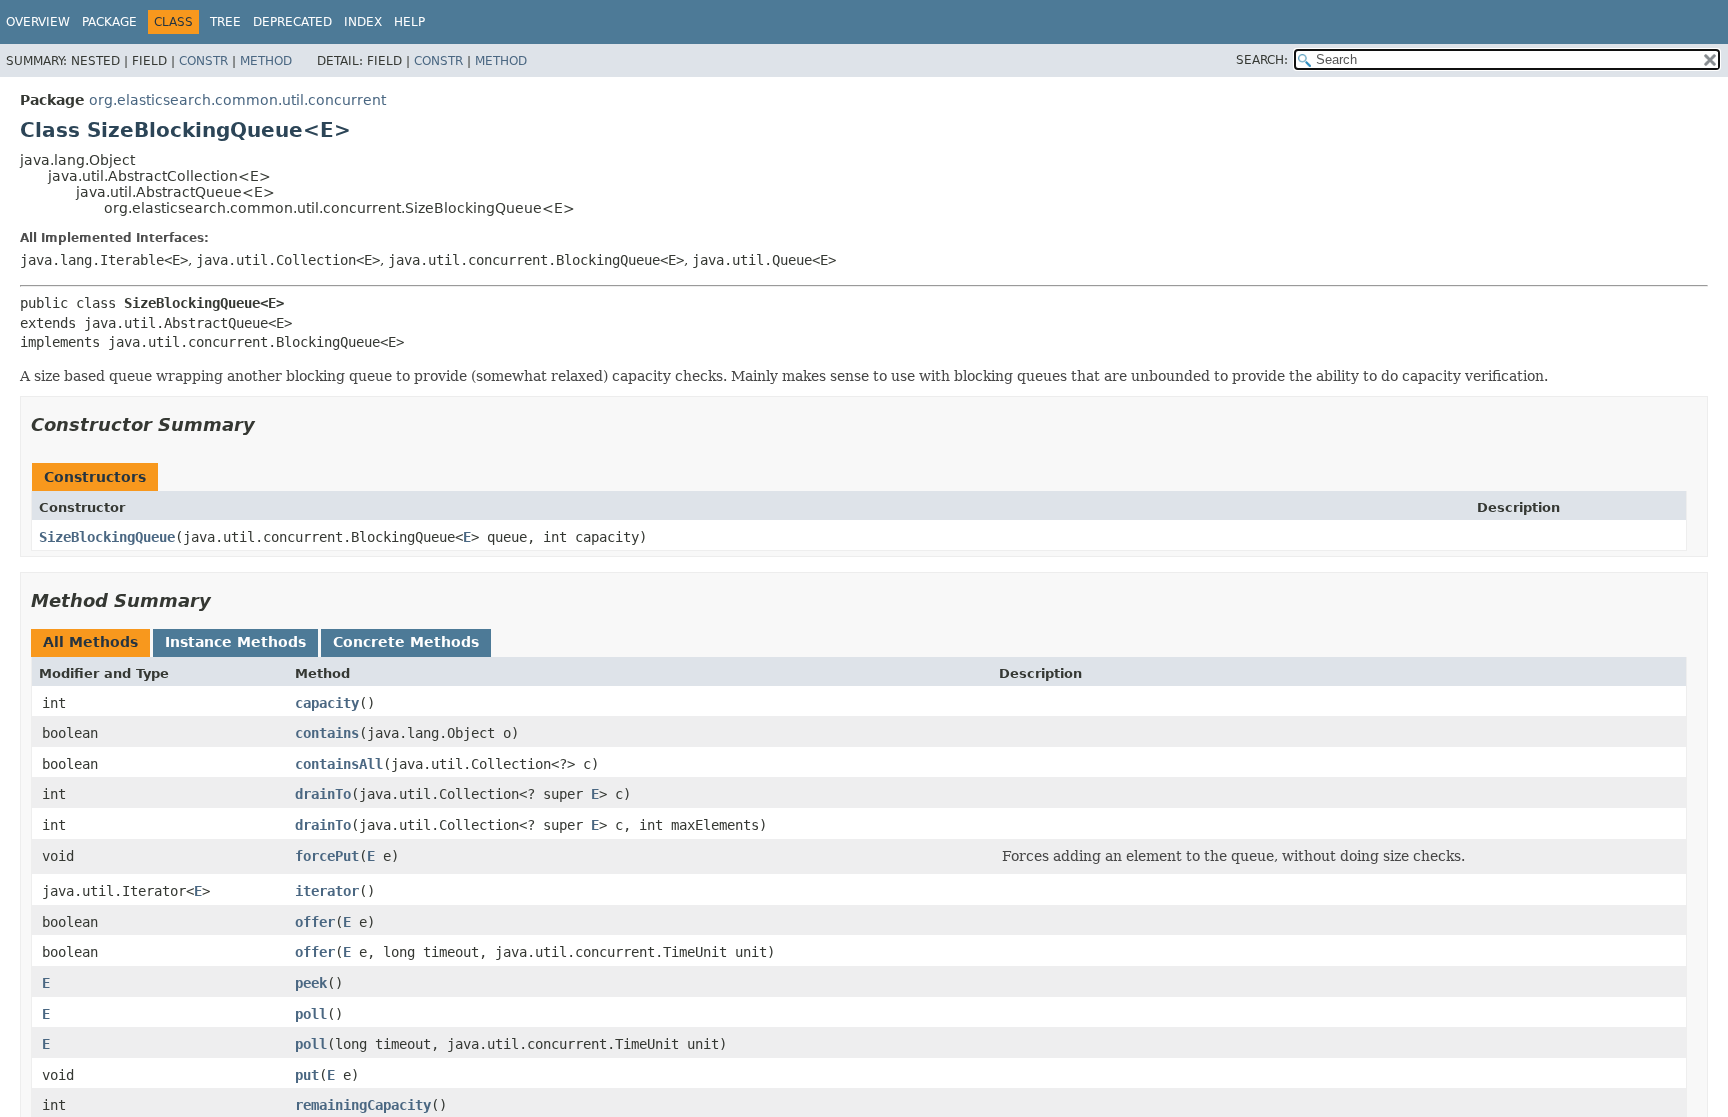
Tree (225, 22)
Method (266, 61)
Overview (38, 22)
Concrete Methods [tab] (406, 642)
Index (363, 22)
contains (327, 733)
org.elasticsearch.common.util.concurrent (237, 100)
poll (311, 1014)
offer (315, 922)
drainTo (323, 794)
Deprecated (292, 22)
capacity (327, 703)
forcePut (327, 856)
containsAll (339, 764)
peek (311, 983)
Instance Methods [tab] (235, 642)
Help (409, 22)
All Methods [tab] (90, 642)
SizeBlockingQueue (107, 537)
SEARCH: (1262, 60)
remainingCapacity (363, 1105)
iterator (327, 891)
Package (109, 22)
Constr (203, 61)
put (307, 1075)
